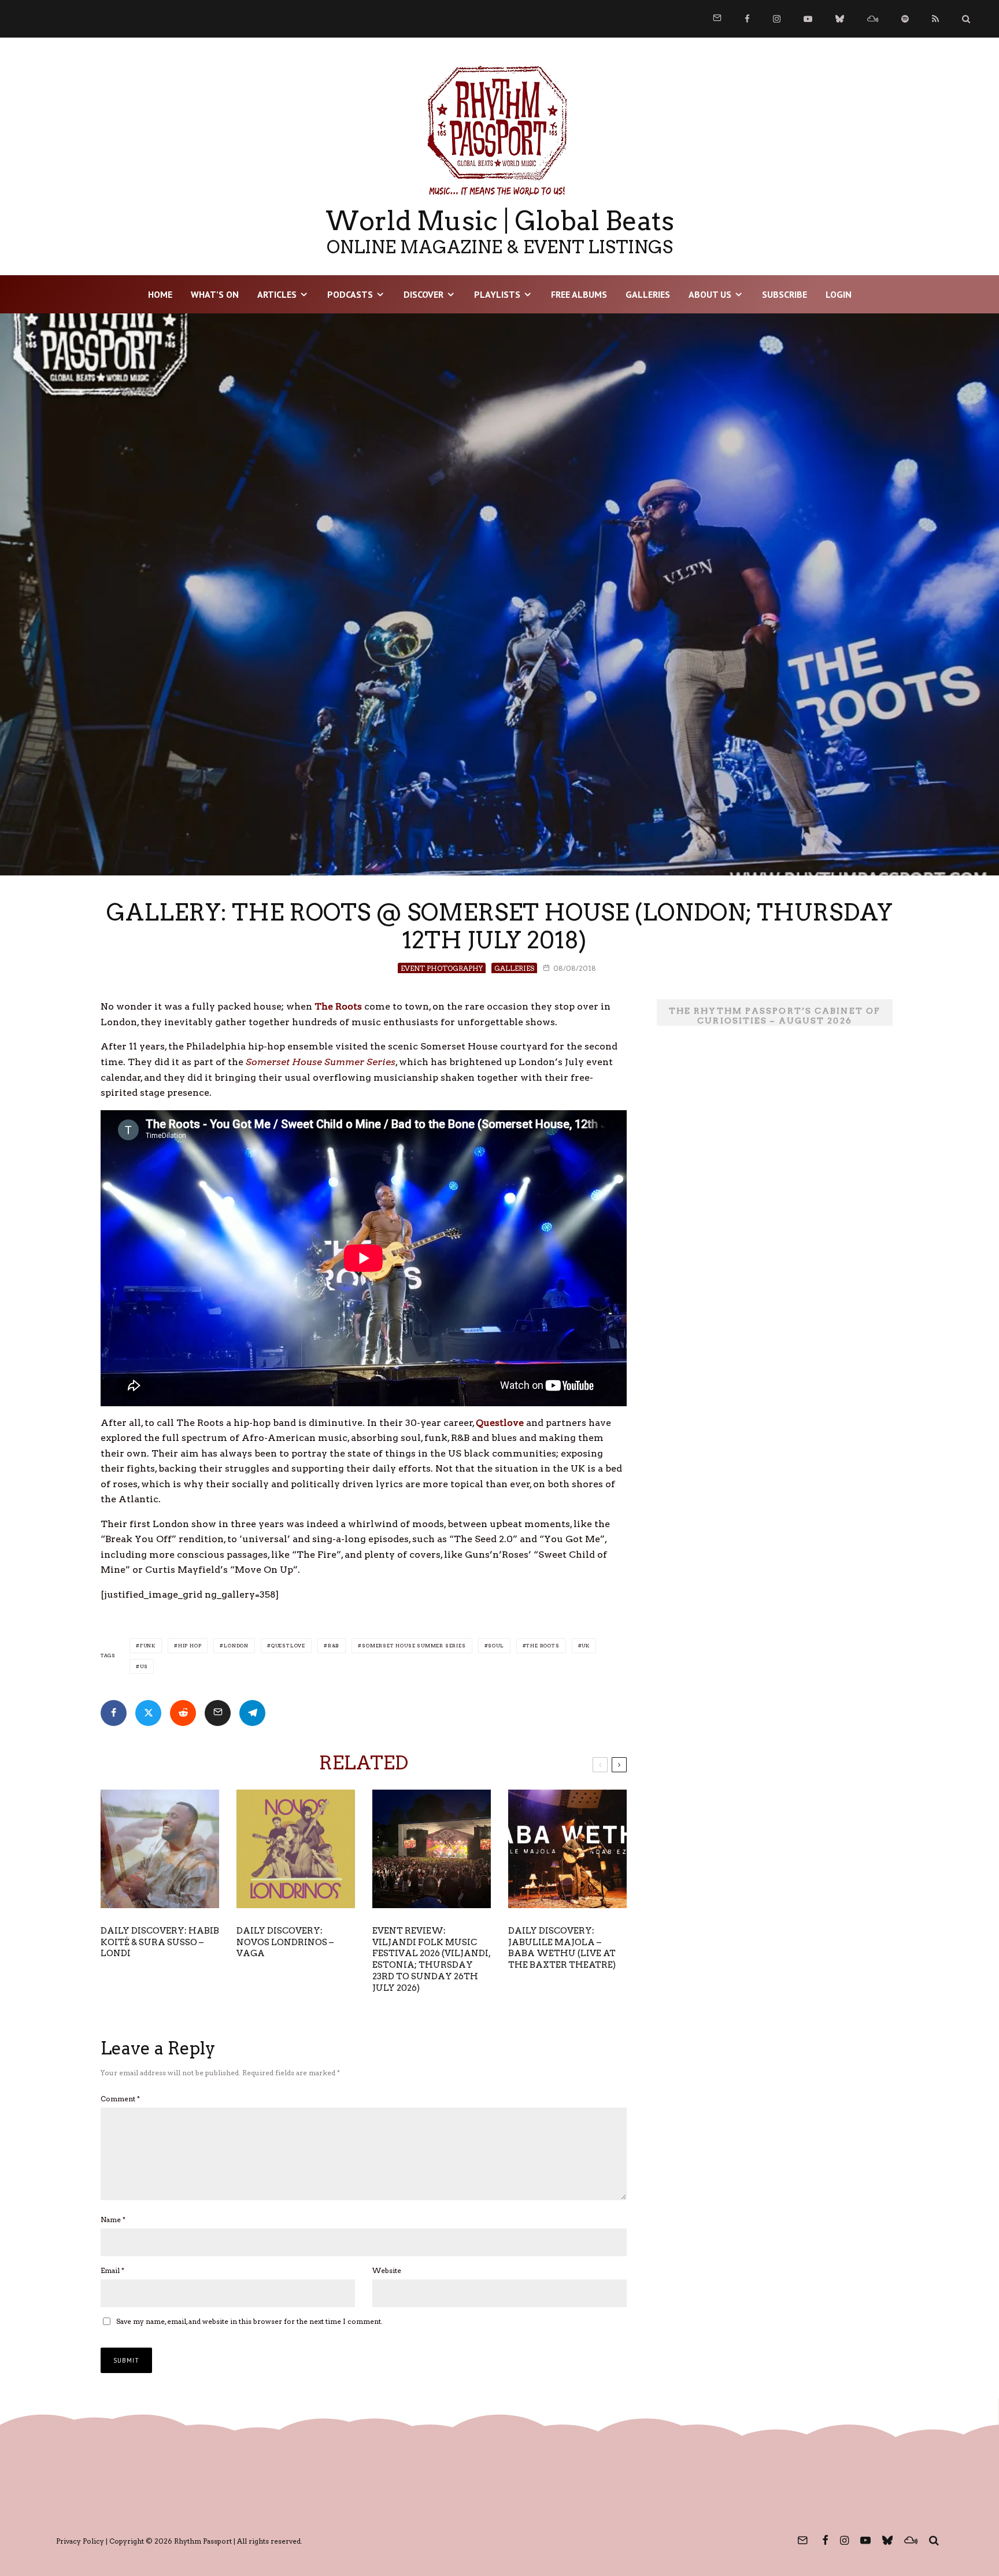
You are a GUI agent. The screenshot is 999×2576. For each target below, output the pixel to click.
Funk (148, 1646)
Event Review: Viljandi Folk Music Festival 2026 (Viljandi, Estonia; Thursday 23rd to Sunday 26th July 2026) (431, 1960)
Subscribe (785, 294)
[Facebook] (747, 19)
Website (387, 2270)
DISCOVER (423, 294)
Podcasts (350, 294)
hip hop (190, 1646)
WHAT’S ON (215, 294)
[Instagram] (777, 19)
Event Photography (442, 968)
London (236, 1646)
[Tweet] (148, 1713)
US (144, 1666)
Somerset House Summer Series (414, 1646)
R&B (334, 1646)
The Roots (543, 1646)
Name (113, 2220)
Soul (496, 1646)
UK (586, 1646)
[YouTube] (808, 19)
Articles (277, 294)
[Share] (114, 1713)
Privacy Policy (80, 2541)
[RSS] (935, 19)
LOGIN (839, 294)
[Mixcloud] (873, 19)
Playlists (497, 294)
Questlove (288, 1646)
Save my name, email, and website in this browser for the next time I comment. (249, 2321)
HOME (160, 294)
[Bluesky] (840, 19)
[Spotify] (905, 19)
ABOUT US (710, 294)
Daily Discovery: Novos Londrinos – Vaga (285, 1942)
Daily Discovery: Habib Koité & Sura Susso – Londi (160, 1942)
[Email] (218, 1713)
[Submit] (183, 1713)
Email (112, 2270)
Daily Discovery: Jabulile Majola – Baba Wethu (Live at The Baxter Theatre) (562, 1948)
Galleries (648, 294)
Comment (120, 2099)
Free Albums (579, 294)
